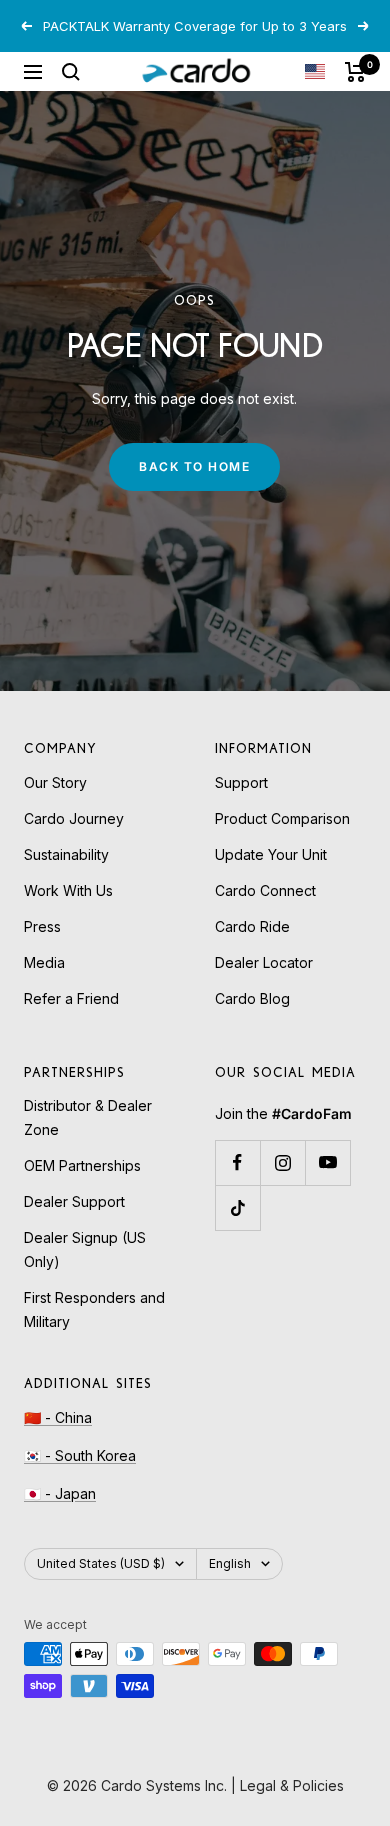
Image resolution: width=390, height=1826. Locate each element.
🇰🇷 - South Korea (80, 1455)
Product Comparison (282, 818)
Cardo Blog (252, 998)
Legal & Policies (292, 1785)
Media (44, 962)
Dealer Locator (264, 962)
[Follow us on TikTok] (237, 1207)
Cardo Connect (265, 890)
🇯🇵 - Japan (60, 1493)
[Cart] (355, 72)
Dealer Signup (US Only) (85, 1249)
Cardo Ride (252, 926)
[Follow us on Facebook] (237, 1162)
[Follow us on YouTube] (327, 1162)
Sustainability (66, 854)
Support (241, 782)
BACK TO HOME (194, 466)
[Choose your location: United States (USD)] (315, 71)
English (230, 1563)
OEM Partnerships (82, 1165)
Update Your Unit (271, 854)
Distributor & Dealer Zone (88, 1117)
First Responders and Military (94, 1309)
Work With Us (68, 890)
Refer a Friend (71, 998)
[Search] (71, 72)
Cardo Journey (74, 818)
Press (42, 926)
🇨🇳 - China (58, 1417)
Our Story (55, 782)
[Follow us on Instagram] (282, 1162)
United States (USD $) (101, 1563)
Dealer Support (74, 1201)
